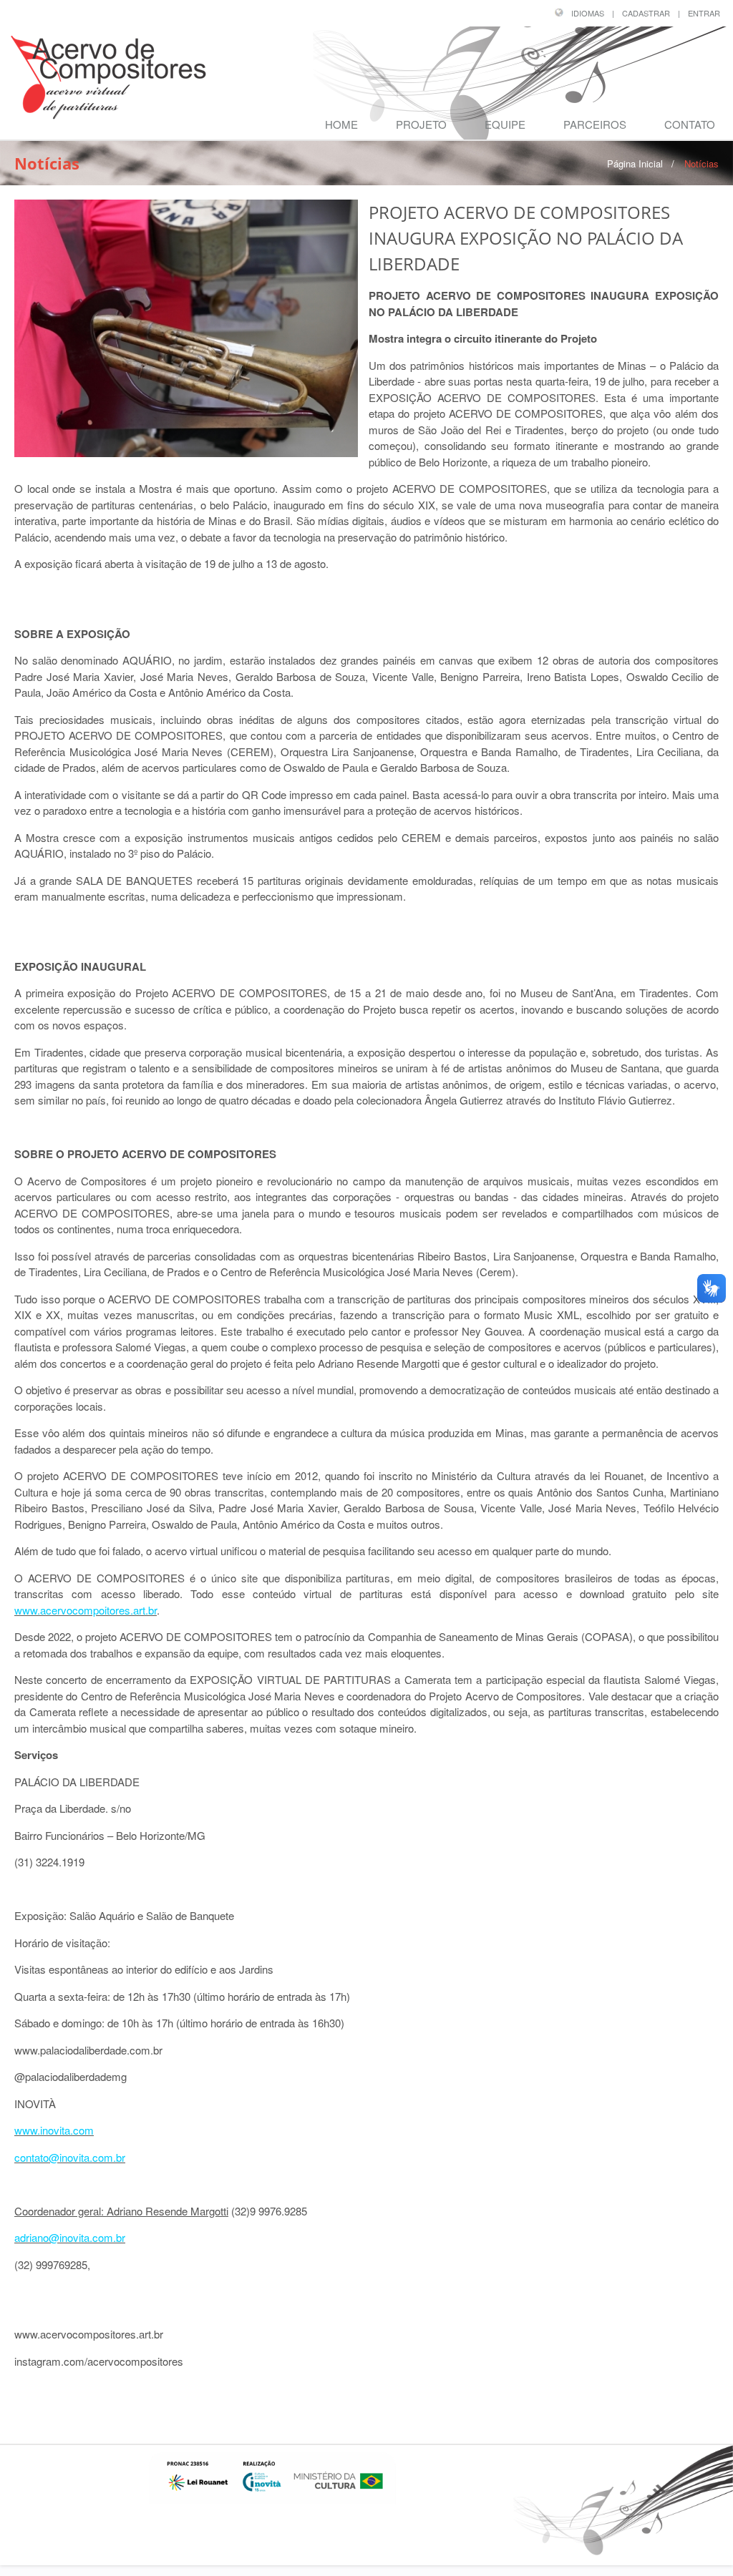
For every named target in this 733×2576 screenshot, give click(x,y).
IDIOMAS (588, 13)
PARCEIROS (595, 124)
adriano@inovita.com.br (70, 2237)
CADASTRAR (646, 13)
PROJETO (421, 124)
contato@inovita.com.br (70, 2157)
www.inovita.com (54, 2130)
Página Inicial (635, 163)
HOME (341, 124)
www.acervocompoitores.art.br (86, 1610)
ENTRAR (704, 13)
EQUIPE (505, 124)
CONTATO (690, 124)
